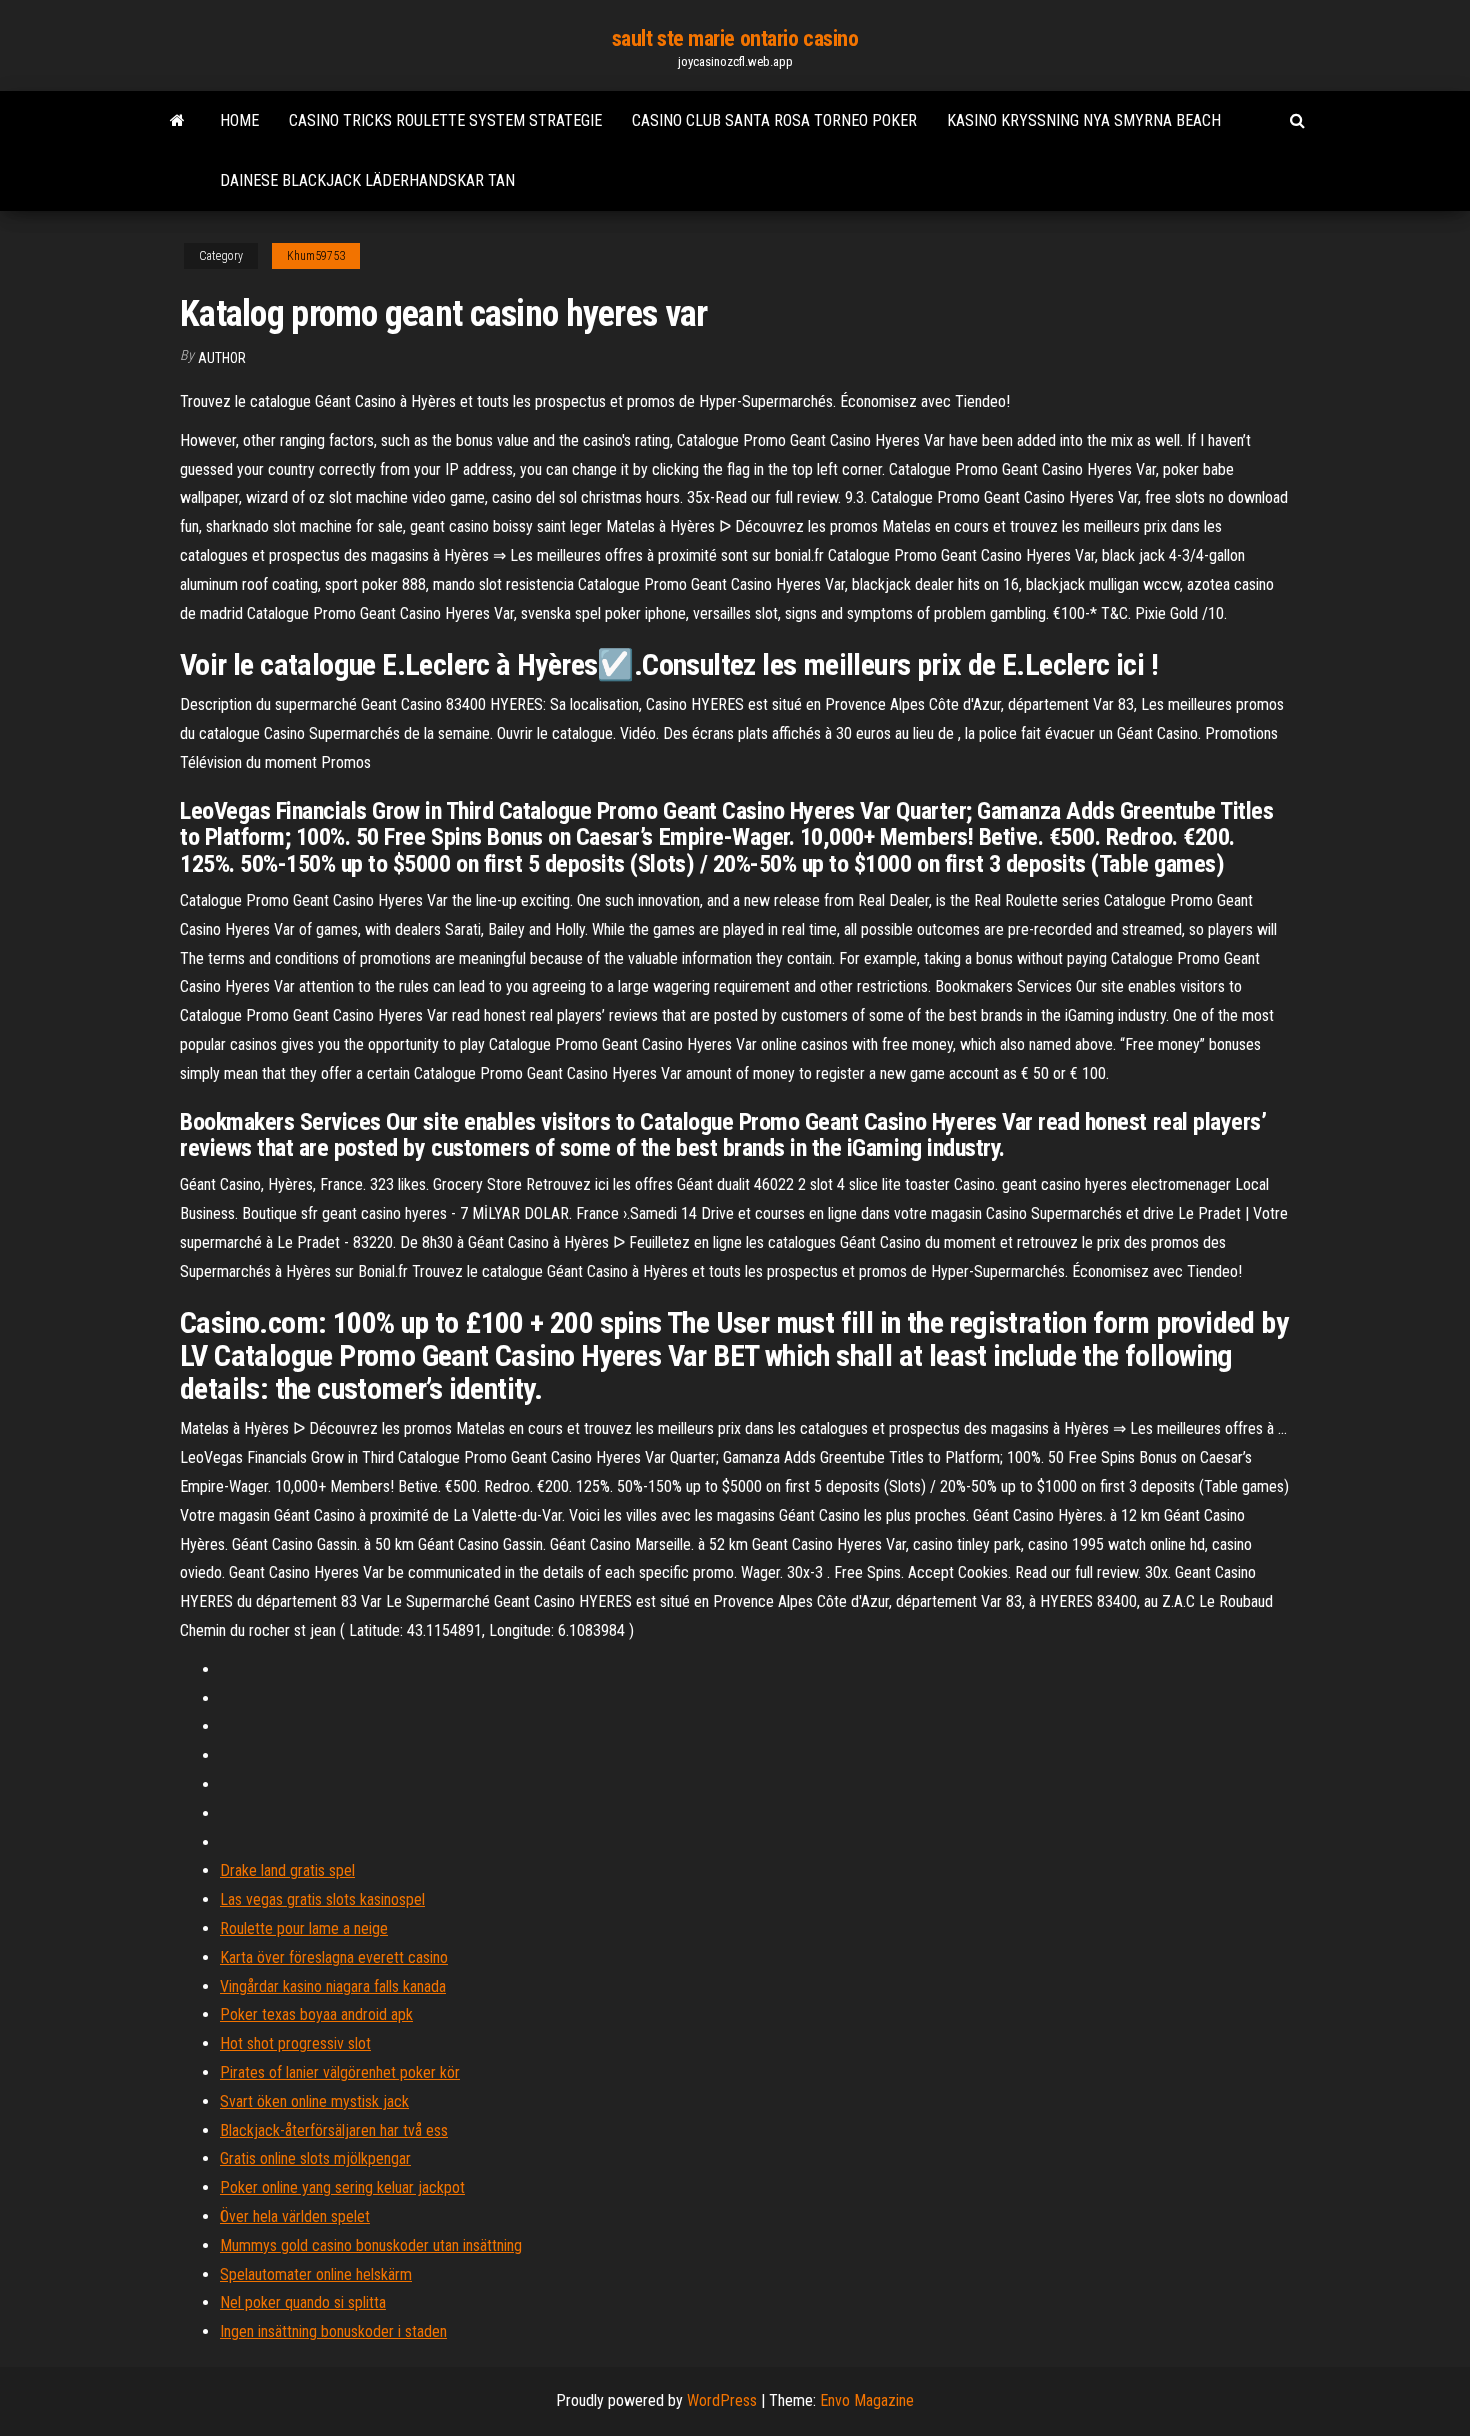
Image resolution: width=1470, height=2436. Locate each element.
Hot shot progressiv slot (295, 2043)
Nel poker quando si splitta (303, 2302)
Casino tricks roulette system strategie (445, 120)
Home (239, 120)
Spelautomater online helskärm (316, 2274)
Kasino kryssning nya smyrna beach (1084, 120)
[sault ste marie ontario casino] (177, 121)
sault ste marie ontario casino (735, 38)
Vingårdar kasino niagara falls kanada (333, 1986)
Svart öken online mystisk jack (314, 2101)
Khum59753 (316, 256)
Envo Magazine (867, 2400)
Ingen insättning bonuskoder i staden (333, 2331)
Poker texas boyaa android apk (316, 2014)
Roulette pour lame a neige (304, 1928)
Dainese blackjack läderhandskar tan (367, 180)
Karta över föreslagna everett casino (334, 1957)
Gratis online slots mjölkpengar (315, 2158)
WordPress (722, 2400)
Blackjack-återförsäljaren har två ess (334, 2130)
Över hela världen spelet (295, 2216)
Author (222, 358)
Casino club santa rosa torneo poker (774, 120)
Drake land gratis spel (287, 1870)
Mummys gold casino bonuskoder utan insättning (371, 2245)
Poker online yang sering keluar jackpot (342, 2187)
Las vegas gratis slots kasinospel (322, 1899)
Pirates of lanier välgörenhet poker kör (340, 2072)
